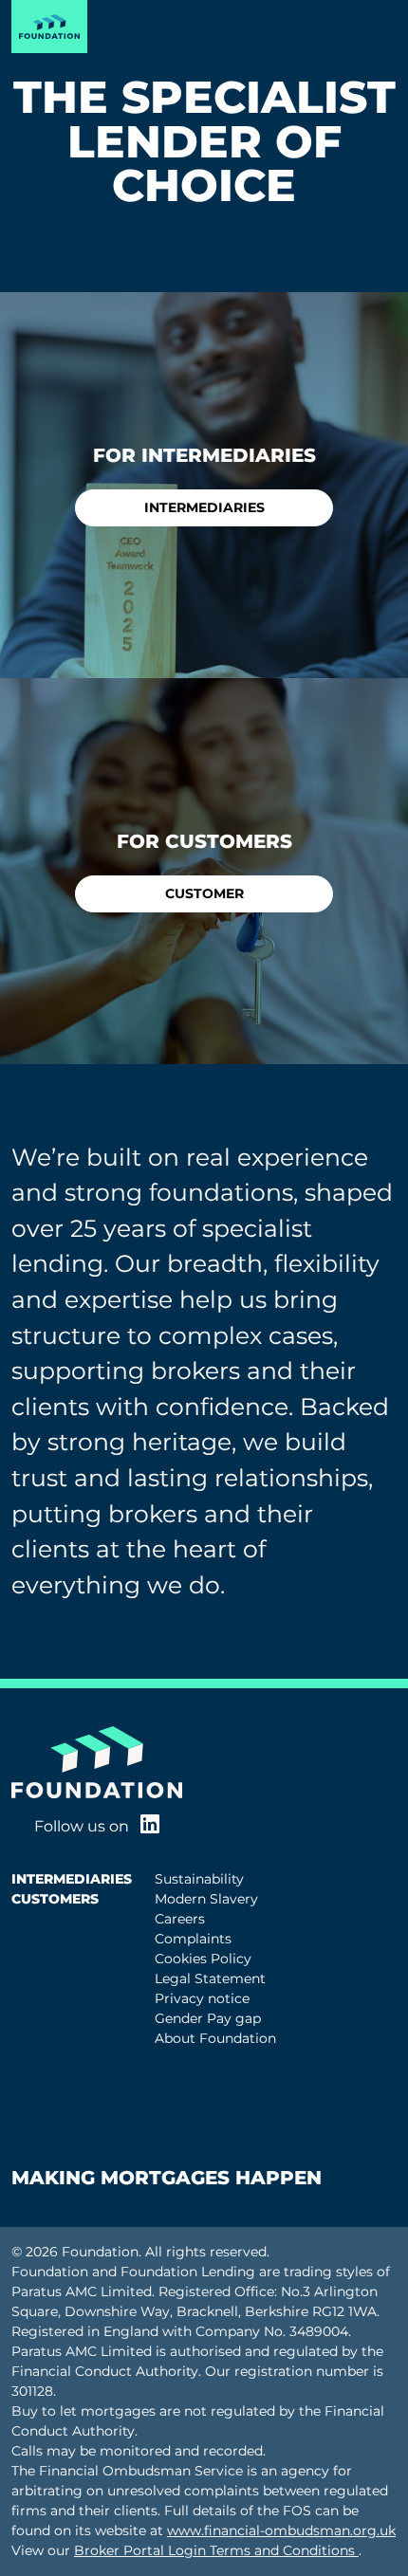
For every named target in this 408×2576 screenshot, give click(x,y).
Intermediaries (204, 507)
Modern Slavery (206, 1899)
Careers (180, 1919)
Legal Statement (210, 1978)
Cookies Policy (203, 1959)
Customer (204, 893)
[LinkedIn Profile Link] (150, 1826)
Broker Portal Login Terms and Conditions (216, 2550)
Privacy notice (202, 1998)
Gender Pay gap (208, 2018)
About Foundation (215, 2038)
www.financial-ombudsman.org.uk (281, 2530)
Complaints (193, 1939)
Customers (55, 1899)
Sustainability (199, 1879)
